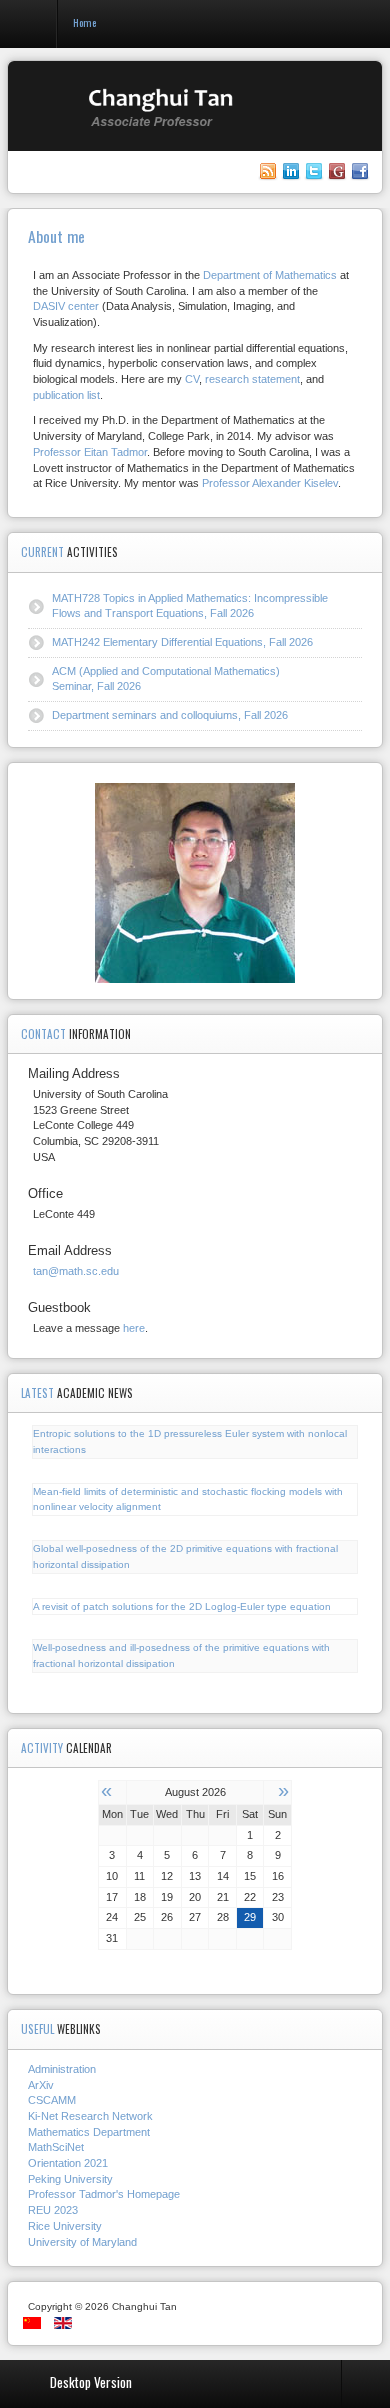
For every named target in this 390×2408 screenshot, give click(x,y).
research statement (252, 379)
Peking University (70, 2179)
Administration (62, 2069)
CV (192, 379)
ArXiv (41, 2085)
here (134, 1328)
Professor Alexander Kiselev (270, 483)
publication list (66, 395)
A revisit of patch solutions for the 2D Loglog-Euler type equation (182, 1606)
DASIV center (66, 306)
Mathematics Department (89, 2132)
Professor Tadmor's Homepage (104, 2194)
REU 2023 (53, 2210)
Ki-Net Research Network (90, 2116)
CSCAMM (52, 2100)
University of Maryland (82, 2242)
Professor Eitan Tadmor (90, 452)
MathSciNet (56, 2147)
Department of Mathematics (270, 275)
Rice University (65, 2226)
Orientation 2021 (68, 2163)
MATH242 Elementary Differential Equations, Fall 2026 (182, 642)
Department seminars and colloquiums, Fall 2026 (170, 715)
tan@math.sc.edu (76, 1271)
